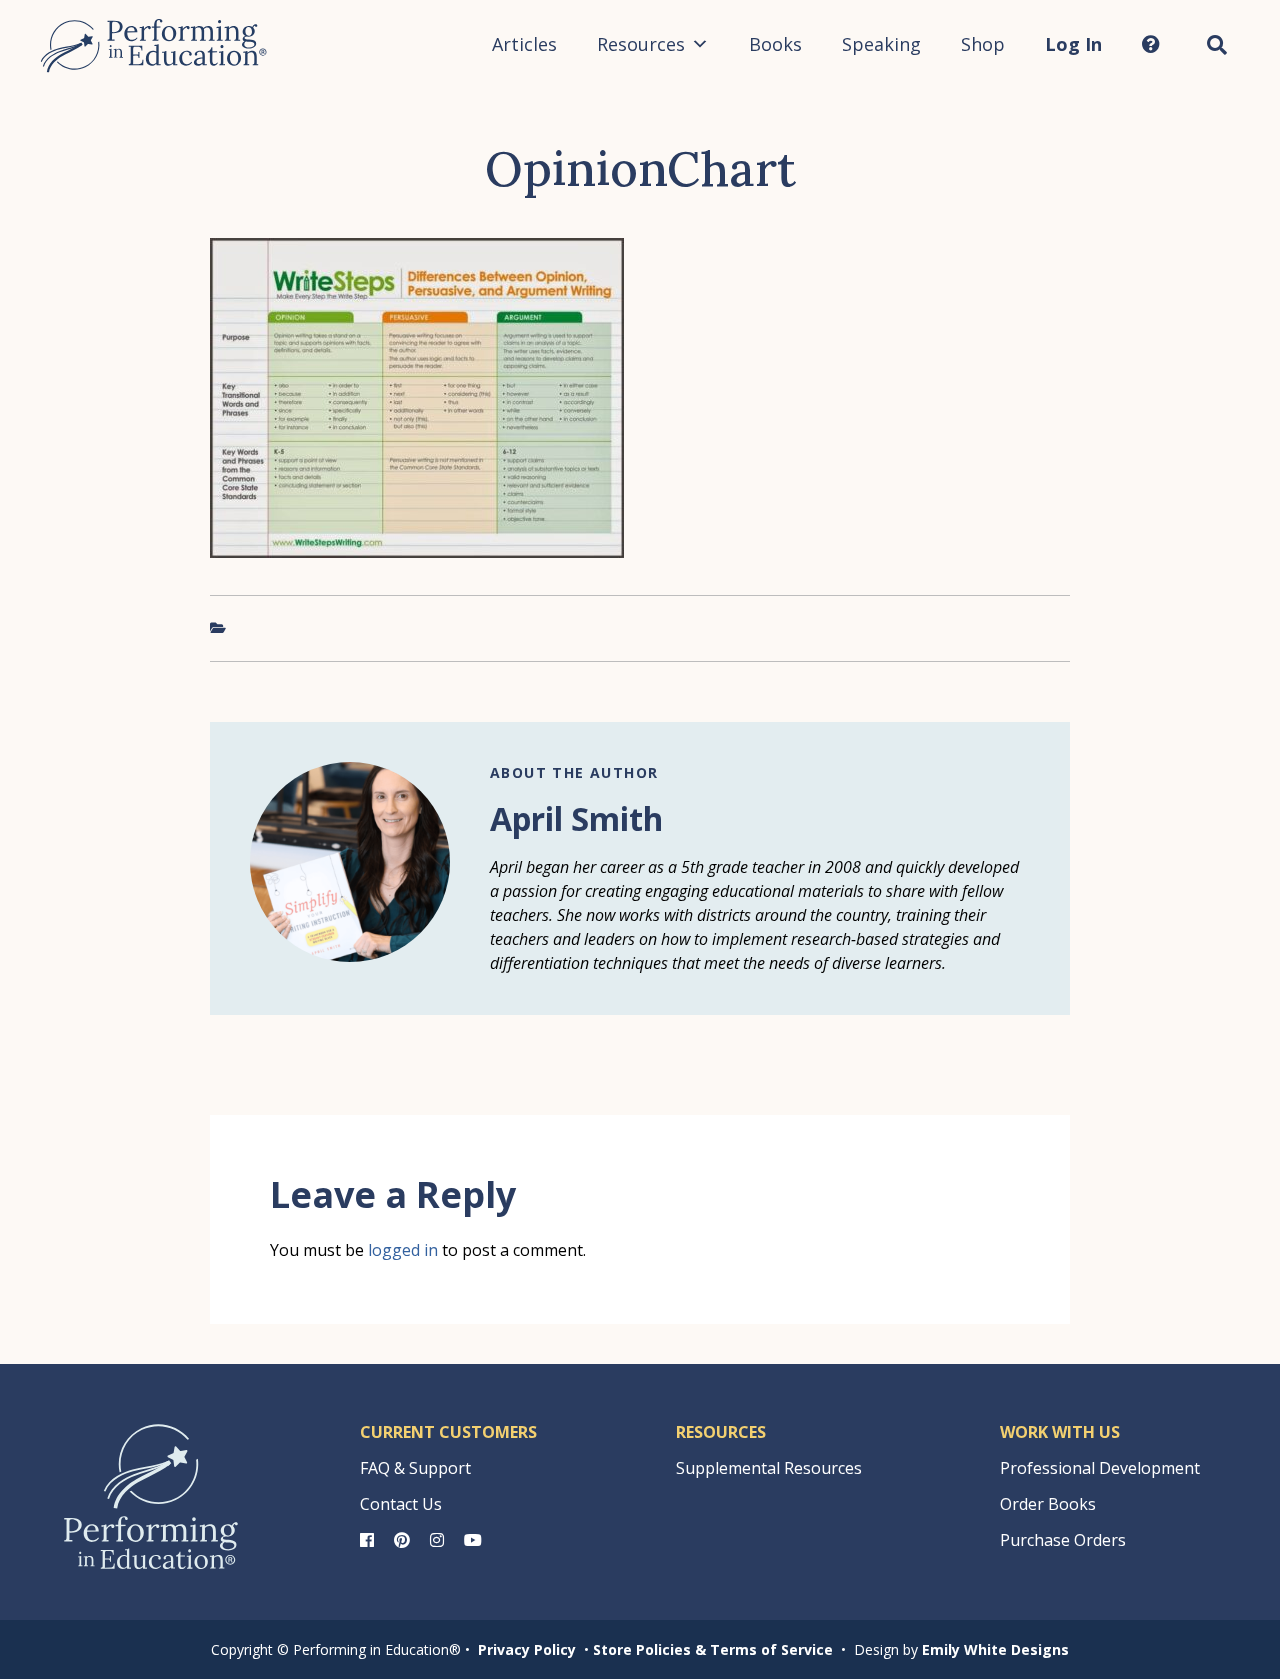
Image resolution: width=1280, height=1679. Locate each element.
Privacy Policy (527, 1649)
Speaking (881, 44)
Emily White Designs (995, 1649)
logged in (403, 1250)
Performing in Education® (154, 46)
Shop (983, 44)
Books (775, 44)
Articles (524, 44)
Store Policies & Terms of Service (713, 1649)
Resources (641, 44)
